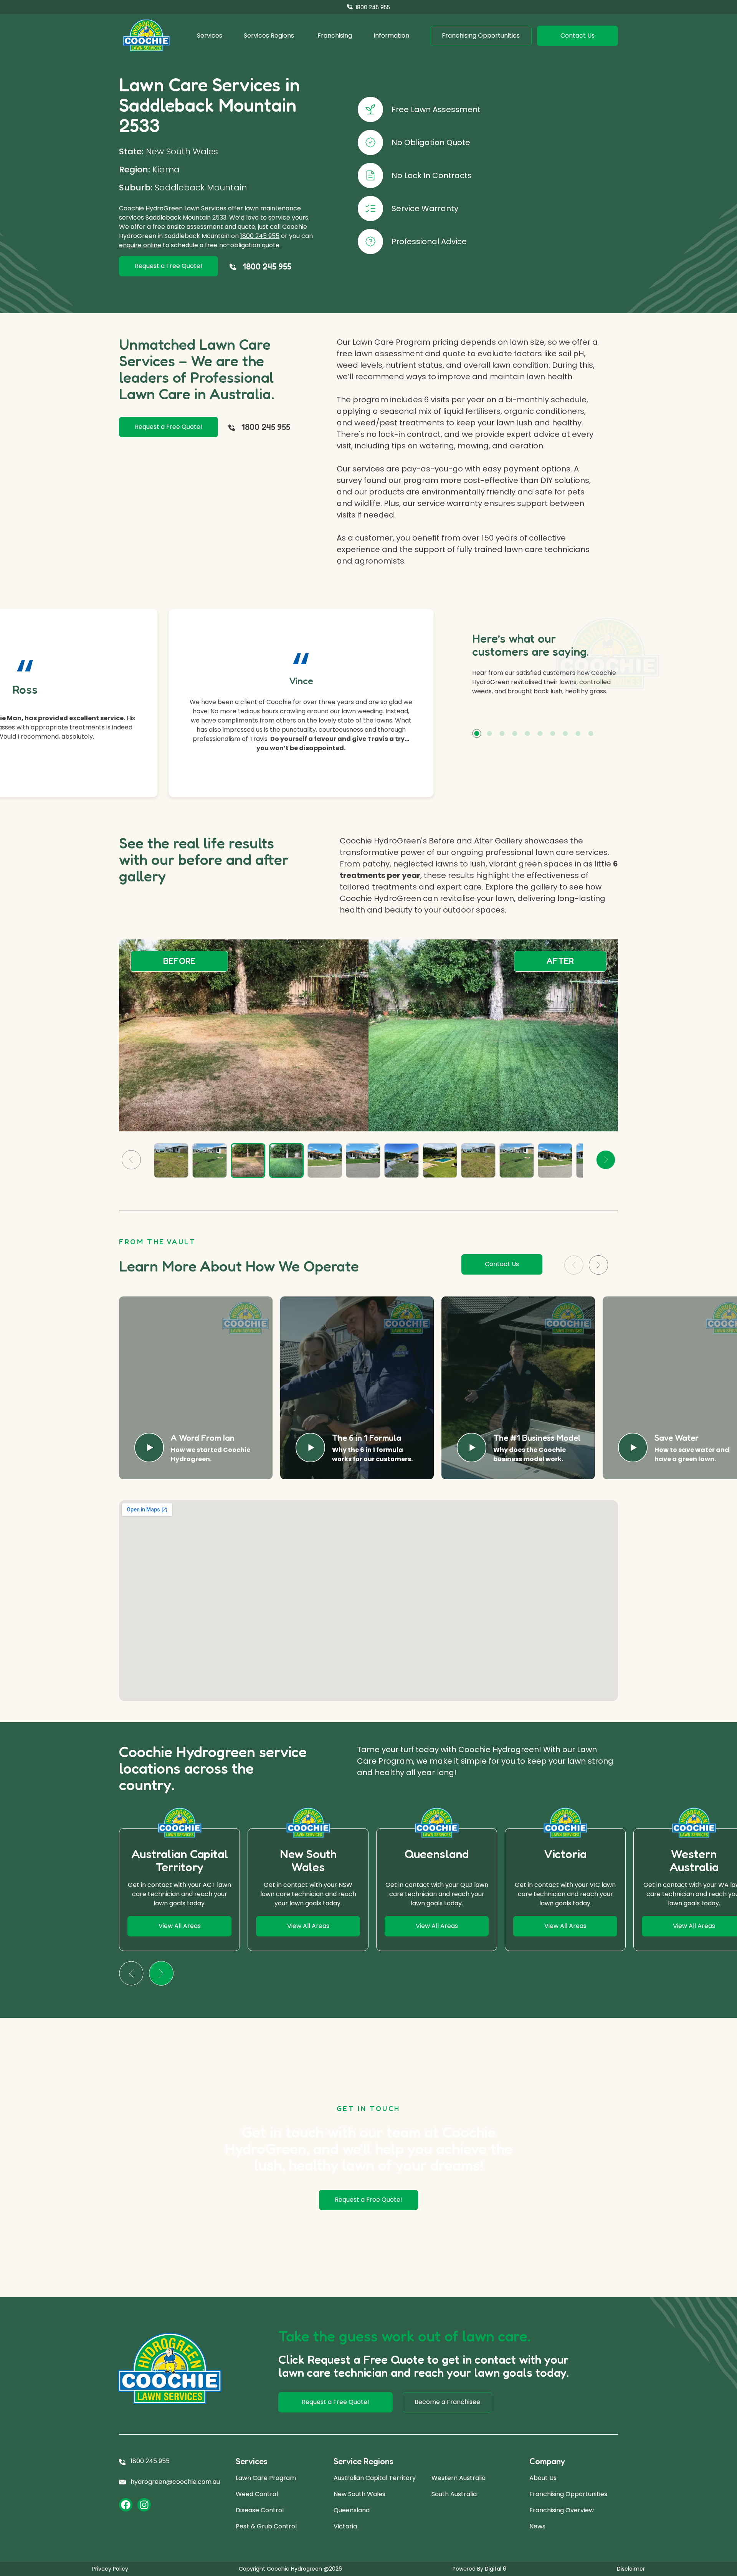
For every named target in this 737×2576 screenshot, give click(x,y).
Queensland (352, 2510)
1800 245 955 (260, 236)
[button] (477, 733)
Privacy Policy (110, 2569)
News (537, 2526)
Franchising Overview (562, 2510)
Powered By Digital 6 (479, 2569)
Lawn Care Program (266, 2478)
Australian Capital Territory (375, 2478)
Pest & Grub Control (266, 2526)
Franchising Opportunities (568, 2494)
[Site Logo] (146, 36)
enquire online (140, 245)
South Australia (454, 2494)
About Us (543, 2478)
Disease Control (260, 2510)
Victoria (345, 2526)
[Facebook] (126, 2505)
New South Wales (359, 2494)
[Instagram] (144, 2505)
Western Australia (459, 2478)
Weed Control (257, 2494)
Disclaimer (631, 2569)
